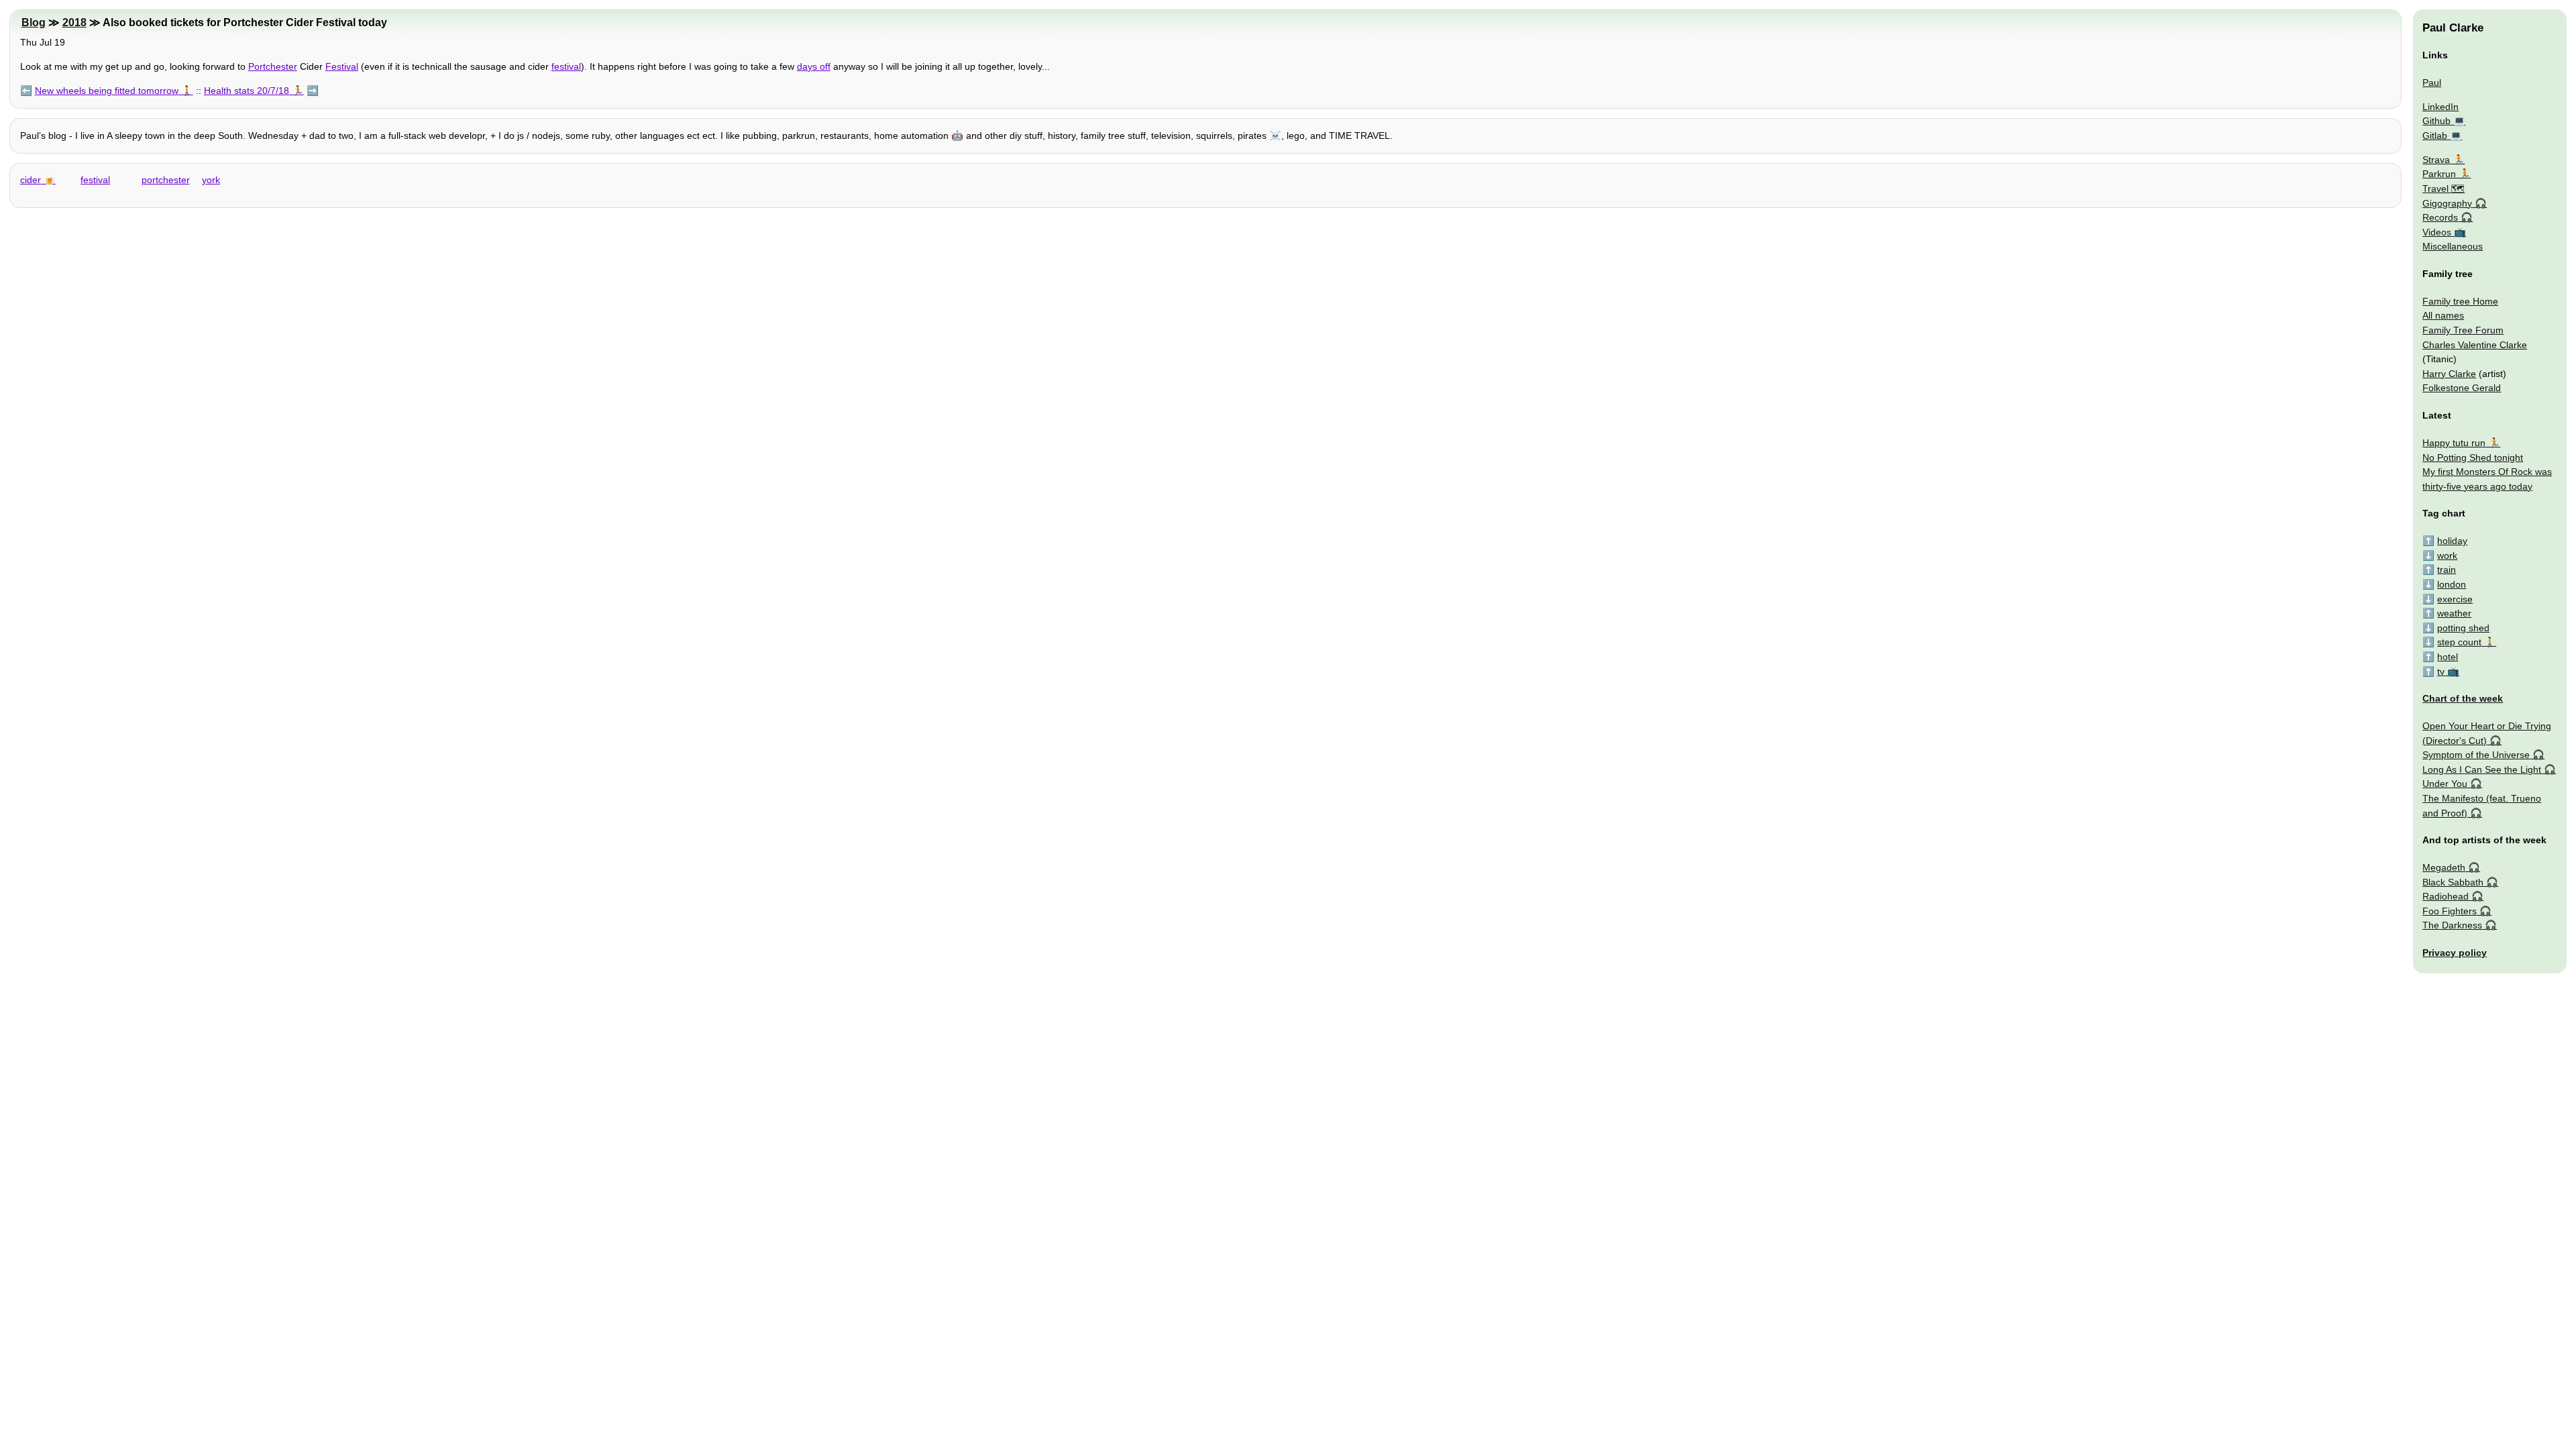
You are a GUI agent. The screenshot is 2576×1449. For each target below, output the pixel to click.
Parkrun (2439, 174)
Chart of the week (2463, 698)
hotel (2448, 657)
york (211, 180)
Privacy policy (2455, 953)
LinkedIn (2440, 107)
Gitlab (2435, 136)
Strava (2436, 160)
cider (31, 180)
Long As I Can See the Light (2482, 769)
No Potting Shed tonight (2473, 458)
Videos (2437, 232)
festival (566, 66)
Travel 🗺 (2444, 189)
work (2447, 555)
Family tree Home (2460, 301)
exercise (2455, 599)
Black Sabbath (2453, 882)
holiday (2452, 541)
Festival (342, 66)
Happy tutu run (2454, 443)
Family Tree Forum (2463, 330)
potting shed (2463, 628)
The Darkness (2452, 925)
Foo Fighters (2450, 911)
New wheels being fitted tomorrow (107, 91)
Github (2436, 121)
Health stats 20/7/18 (247, 91)
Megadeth (2444, 867)
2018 (74, 22)
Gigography (2447, 203)
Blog (34, 22)
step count (2459, 642)
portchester (166, 180)
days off (814, 66)
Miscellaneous (2453, 246)
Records (2440, 217)
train (2447, 570)
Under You (2445, 784)
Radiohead (2446, 896)
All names (2443, 315)
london (2452, 584)
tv (2441, 672)
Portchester (273, 66)
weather (2454, 613)
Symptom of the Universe (2476, 755)
